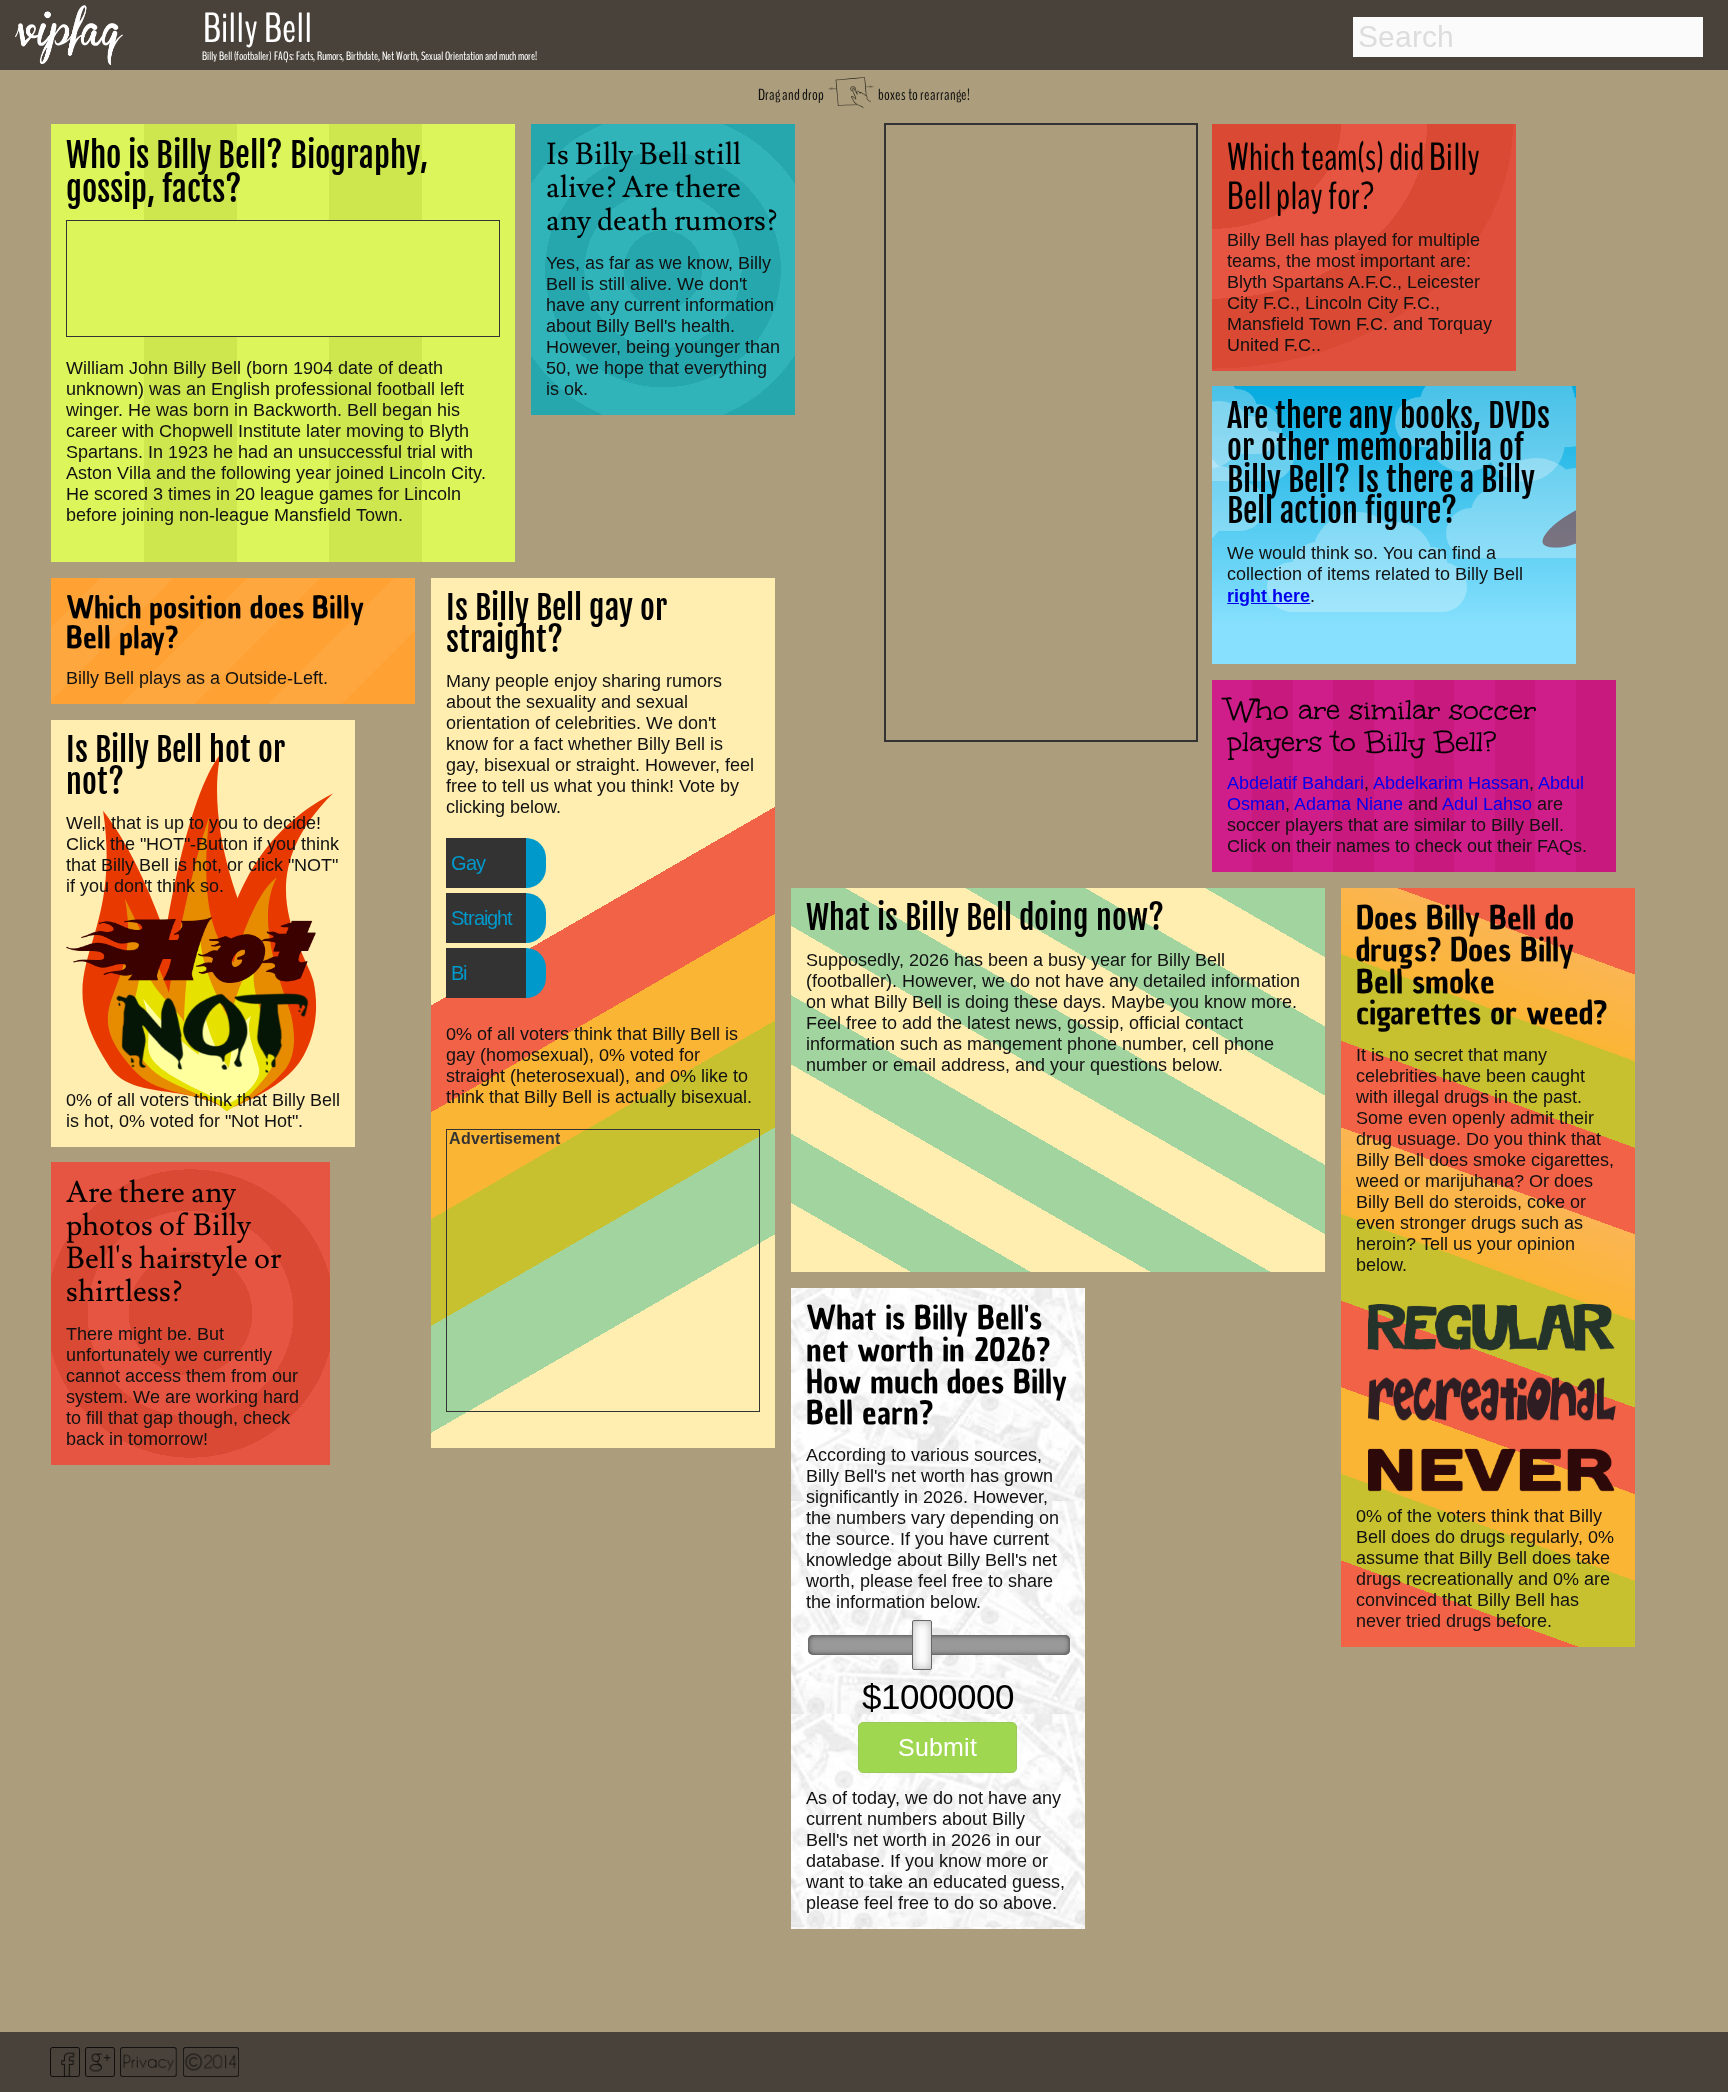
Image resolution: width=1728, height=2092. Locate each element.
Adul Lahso (1487, 804)
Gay (468, 863)
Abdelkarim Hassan (1451, 783)
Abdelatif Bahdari (1295, 783)
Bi (458, 973)
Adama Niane (1348, 804)
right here (1268, 595)
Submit (937, 1747)
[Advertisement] (1041, 430)
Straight (481, 918)
